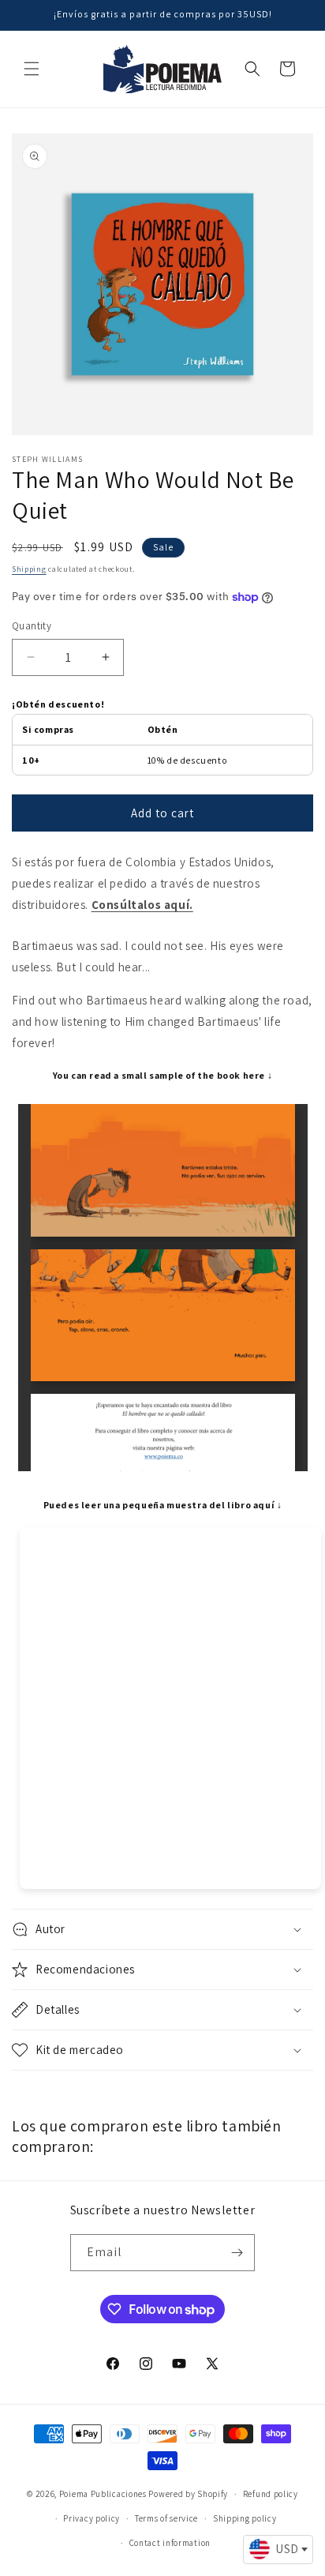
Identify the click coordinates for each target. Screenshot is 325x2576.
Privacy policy (92, 2518)
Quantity (32, 626)
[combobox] (278, 2550)
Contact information (170, 2543)
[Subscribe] (237, 2253)
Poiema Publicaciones (103, 2494)
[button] (32, 69)
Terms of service (166, 2518)
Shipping (29, 569)
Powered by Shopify (188, 2494)
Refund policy (271, 2494)
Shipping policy (245, 2518)
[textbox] (278, 2549)
